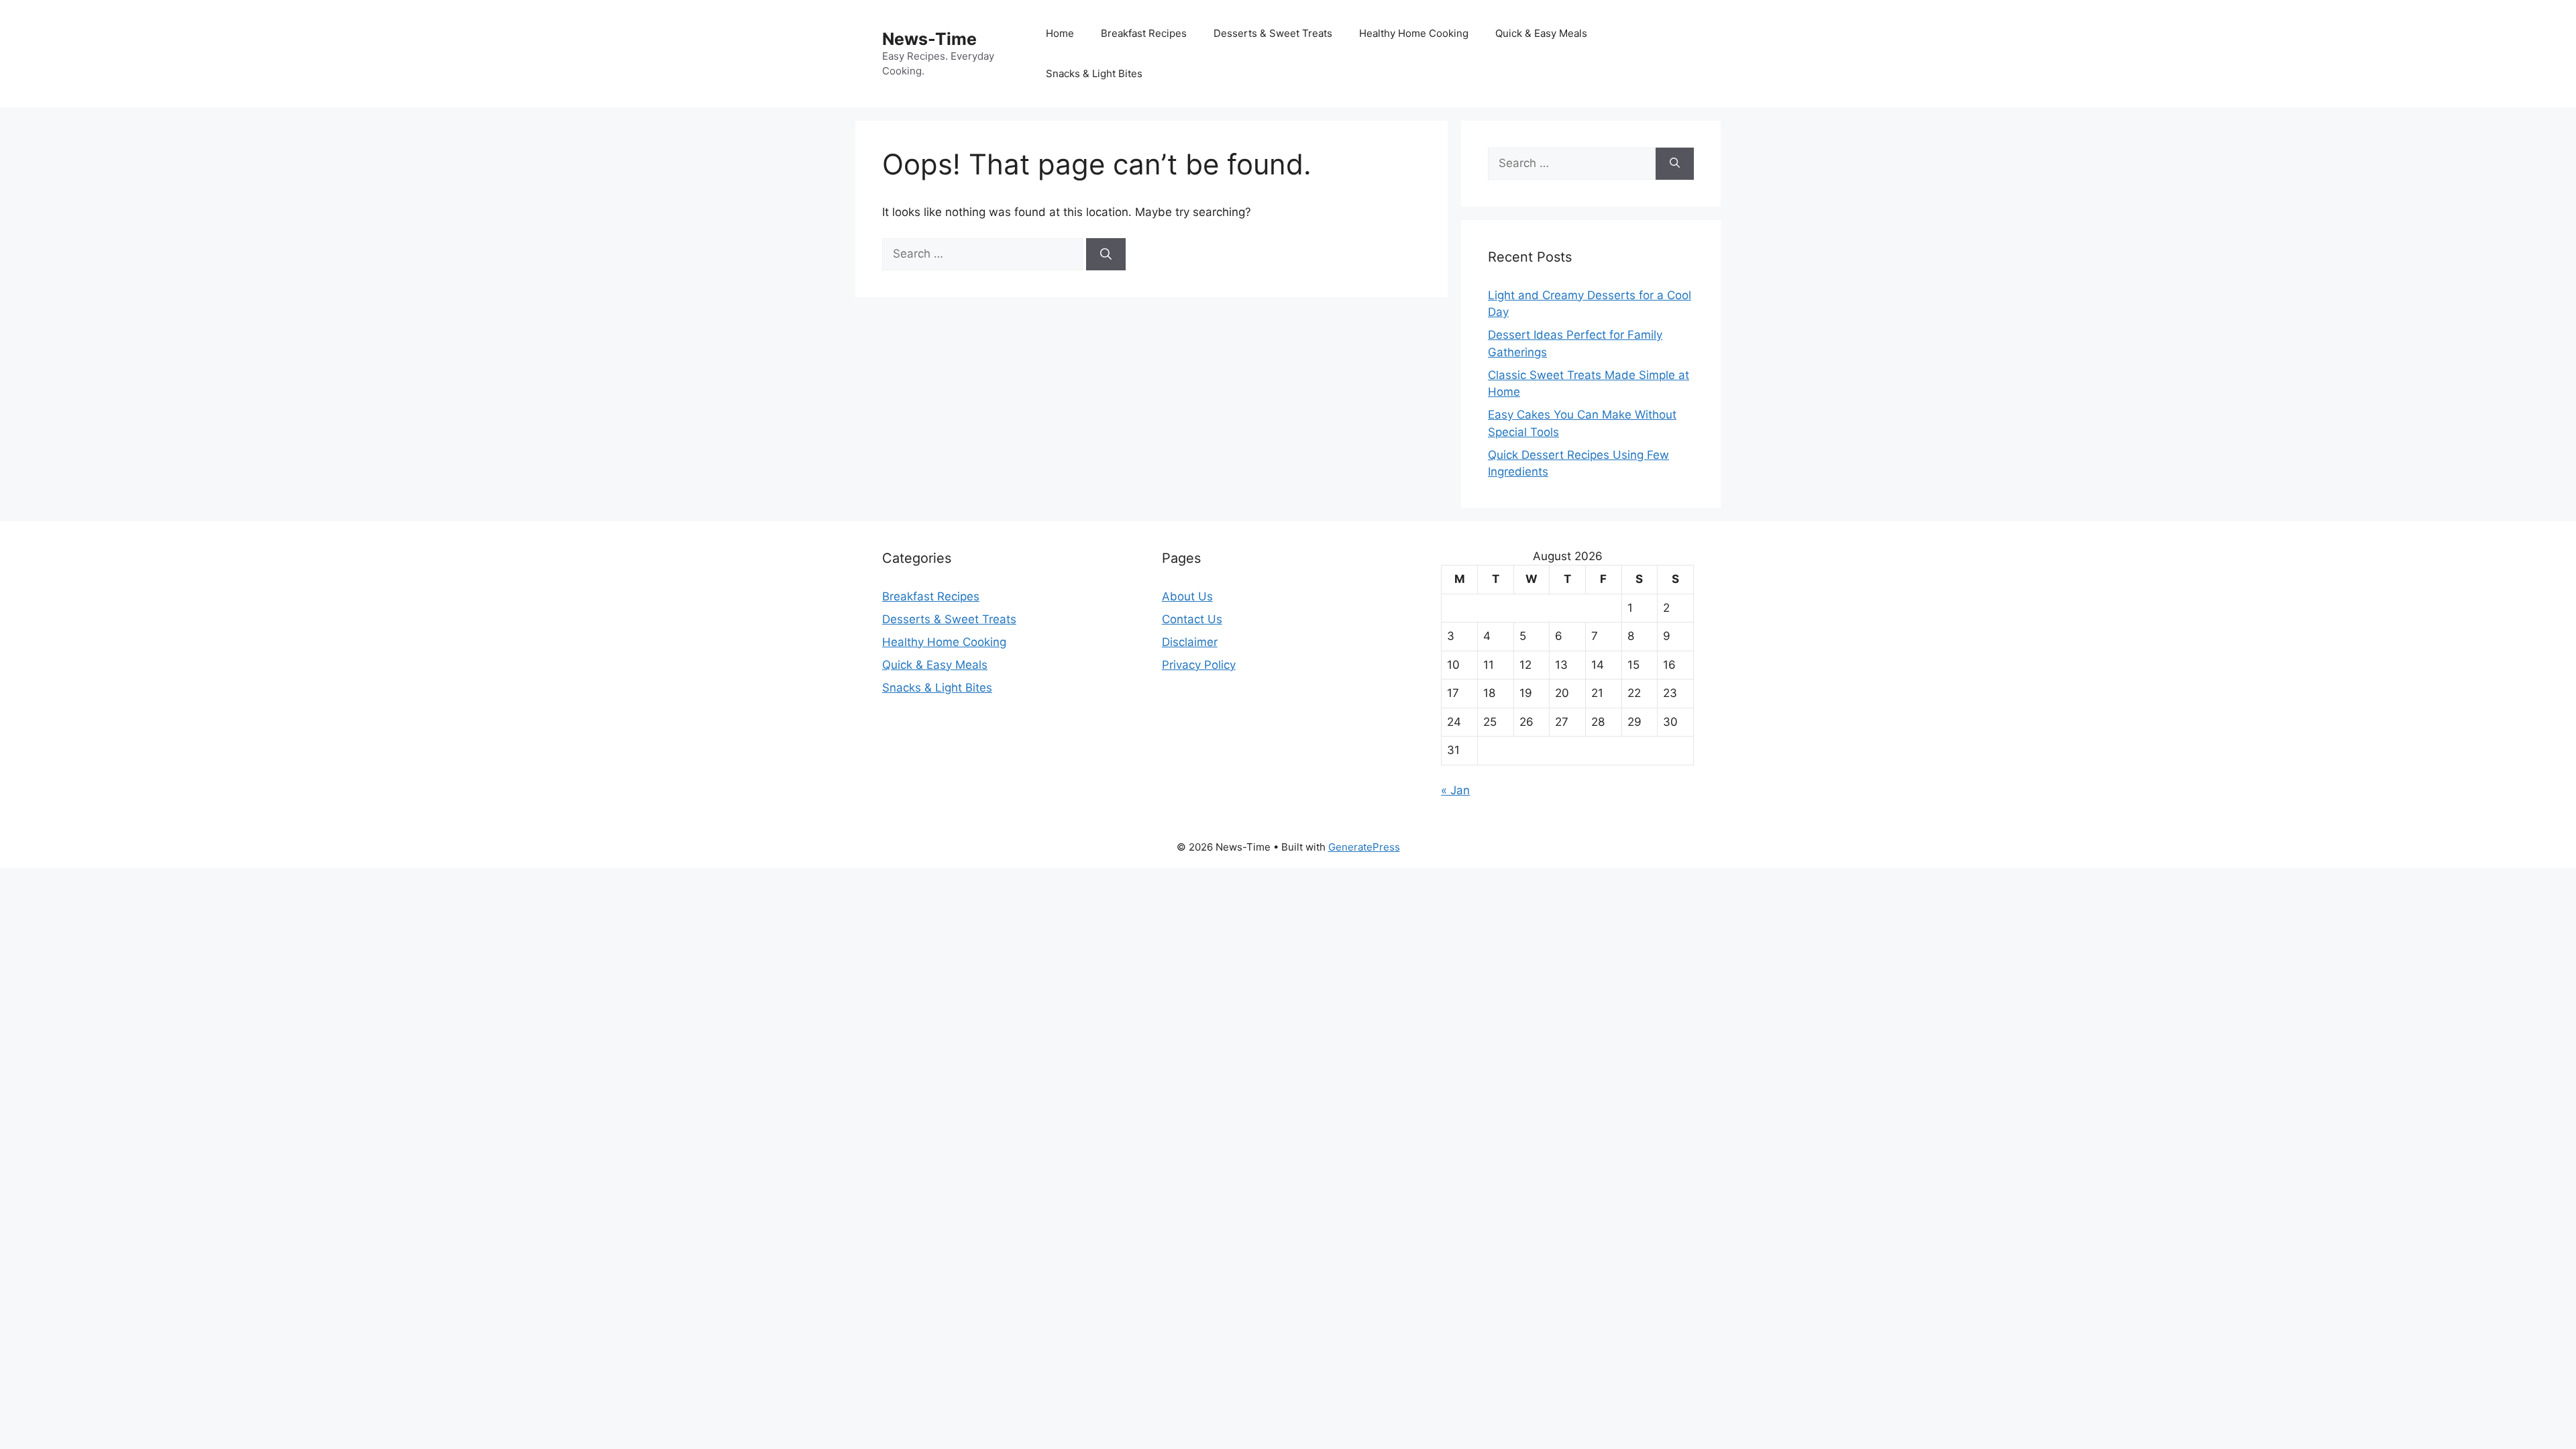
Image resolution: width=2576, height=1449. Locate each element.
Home (1060, 33)
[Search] (1106, 254)
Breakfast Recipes (1144, 33)
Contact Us (1192, 619)
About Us (1187, 596)
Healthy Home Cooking (1414, 33)
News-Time (929, 39)
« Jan (1455, 790)
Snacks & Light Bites (1094, 73)
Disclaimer (1190, 642)
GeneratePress (1364, 847)
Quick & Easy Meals (1541, 33)
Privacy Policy (1199, 665)
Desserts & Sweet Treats (1273, 33)
